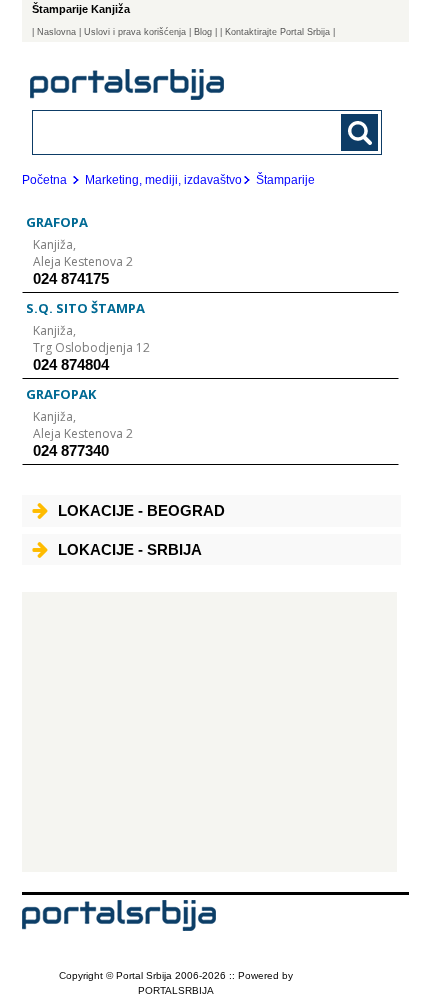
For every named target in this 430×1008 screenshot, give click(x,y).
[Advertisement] (209, 732)
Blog (203, 32)
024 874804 (71, 364)
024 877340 (71, 450)
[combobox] (174, 131)
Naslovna (56, 32)
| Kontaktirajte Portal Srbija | (277, 32)
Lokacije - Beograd (141, 510)
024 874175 (71, 278)
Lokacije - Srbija (130, 549)
